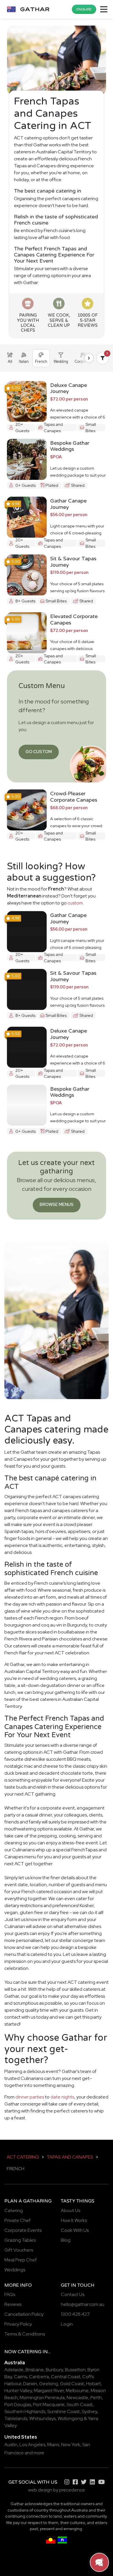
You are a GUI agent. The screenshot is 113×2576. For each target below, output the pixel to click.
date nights (62, 2097)
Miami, (54, 2445)
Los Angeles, (33, 2445)
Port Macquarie (49, 2404)
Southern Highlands (25, 2411)
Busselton (75, 2370)
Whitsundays (42, 2418)
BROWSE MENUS (57, 1204)
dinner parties (30, 2097)
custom (75, 903)
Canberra (39, 2377)
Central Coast (66, 2377)
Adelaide (14, 2370)
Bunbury (54, 2370)
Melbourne (77, 2391)
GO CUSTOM (39, 752)
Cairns (20, 2377)
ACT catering (23, 2157)
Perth (96, 2398)
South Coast (80, 2404)
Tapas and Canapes (70, 2157)
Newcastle (78, 2398)
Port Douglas (18, 2404)
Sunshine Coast (63, 2411)
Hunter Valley (18, 2391)
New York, (71, 2445)
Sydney (89, 2411)
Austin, (11, 2445)
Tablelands (16, 2418)
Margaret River (49, 2391)
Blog (66, 2240)
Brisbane (35, 2370)
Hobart (93, 2384)
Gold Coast (72, 2384)
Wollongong (70, 2418)
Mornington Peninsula (42, 2398)
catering (30, 2352)
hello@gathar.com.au (83, 2304)
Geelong (49, 2384)
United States (21, 2437)
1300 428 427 (75, 2314)
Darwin (30, 2384)
